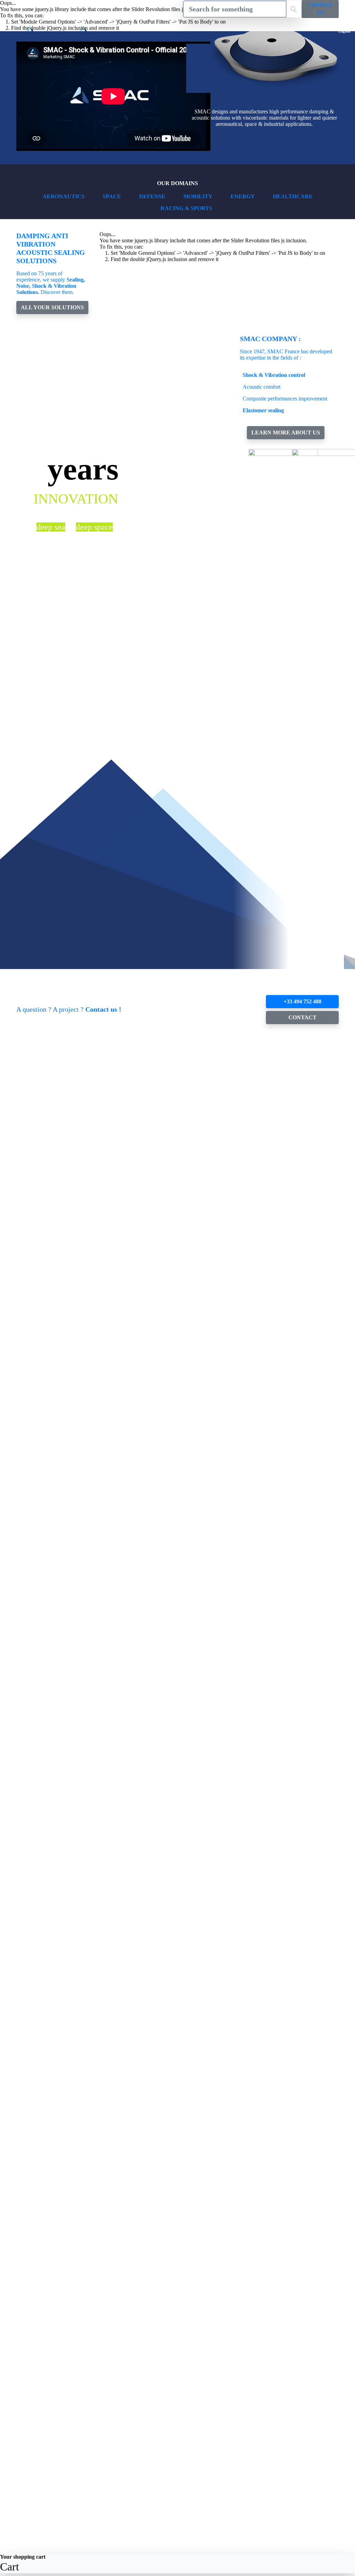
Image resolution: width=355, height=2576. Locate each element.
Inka (21, 1803)
